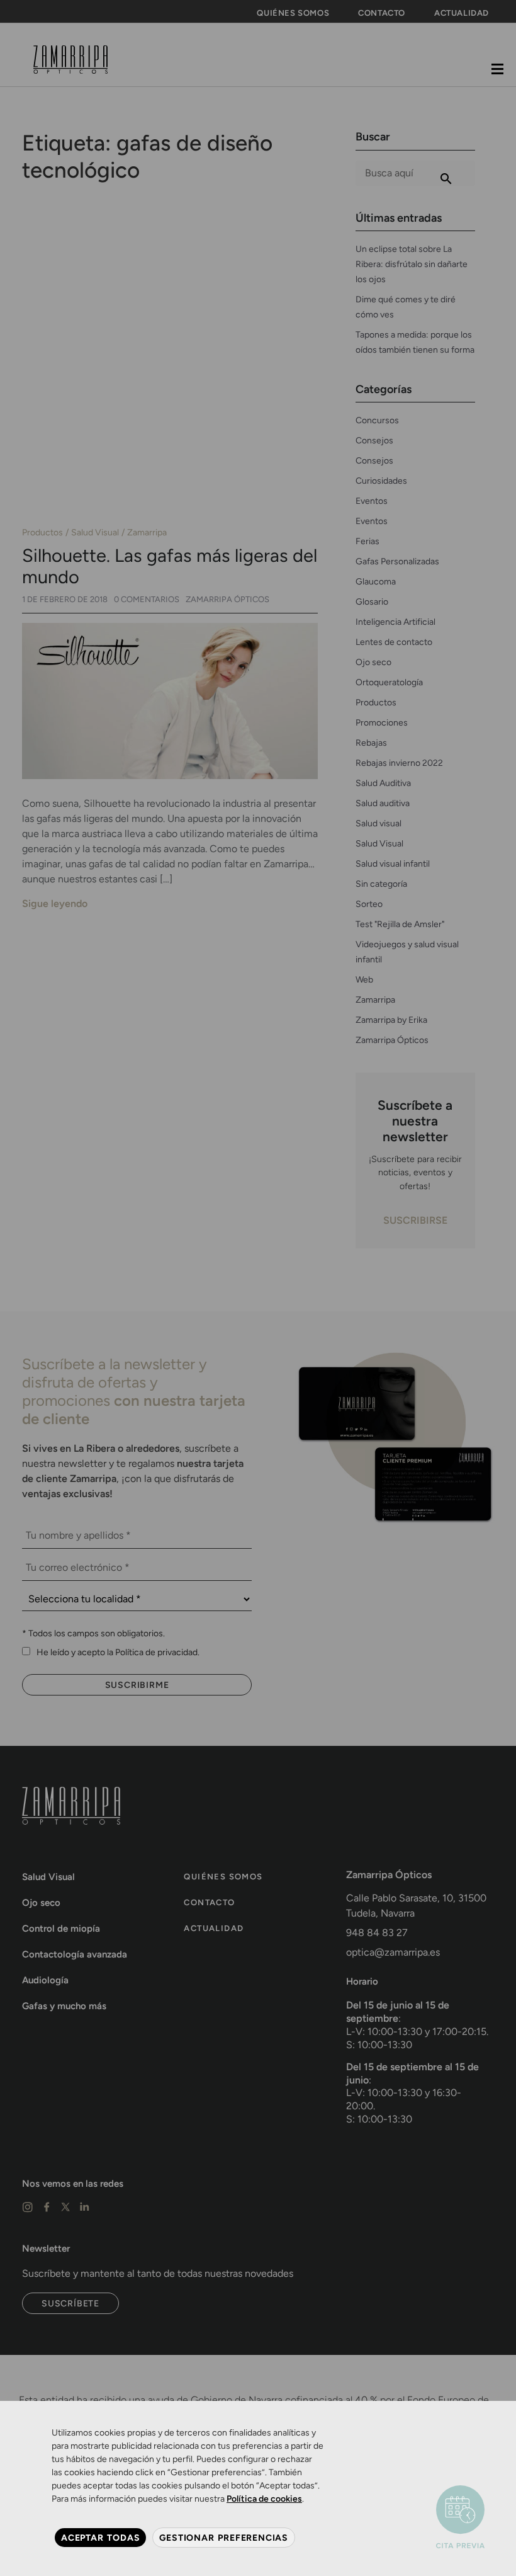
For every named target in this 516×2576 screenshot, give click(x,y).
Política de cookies (264, 2499)
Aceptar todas (100, 2538)
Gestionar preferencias (224, 2538)
